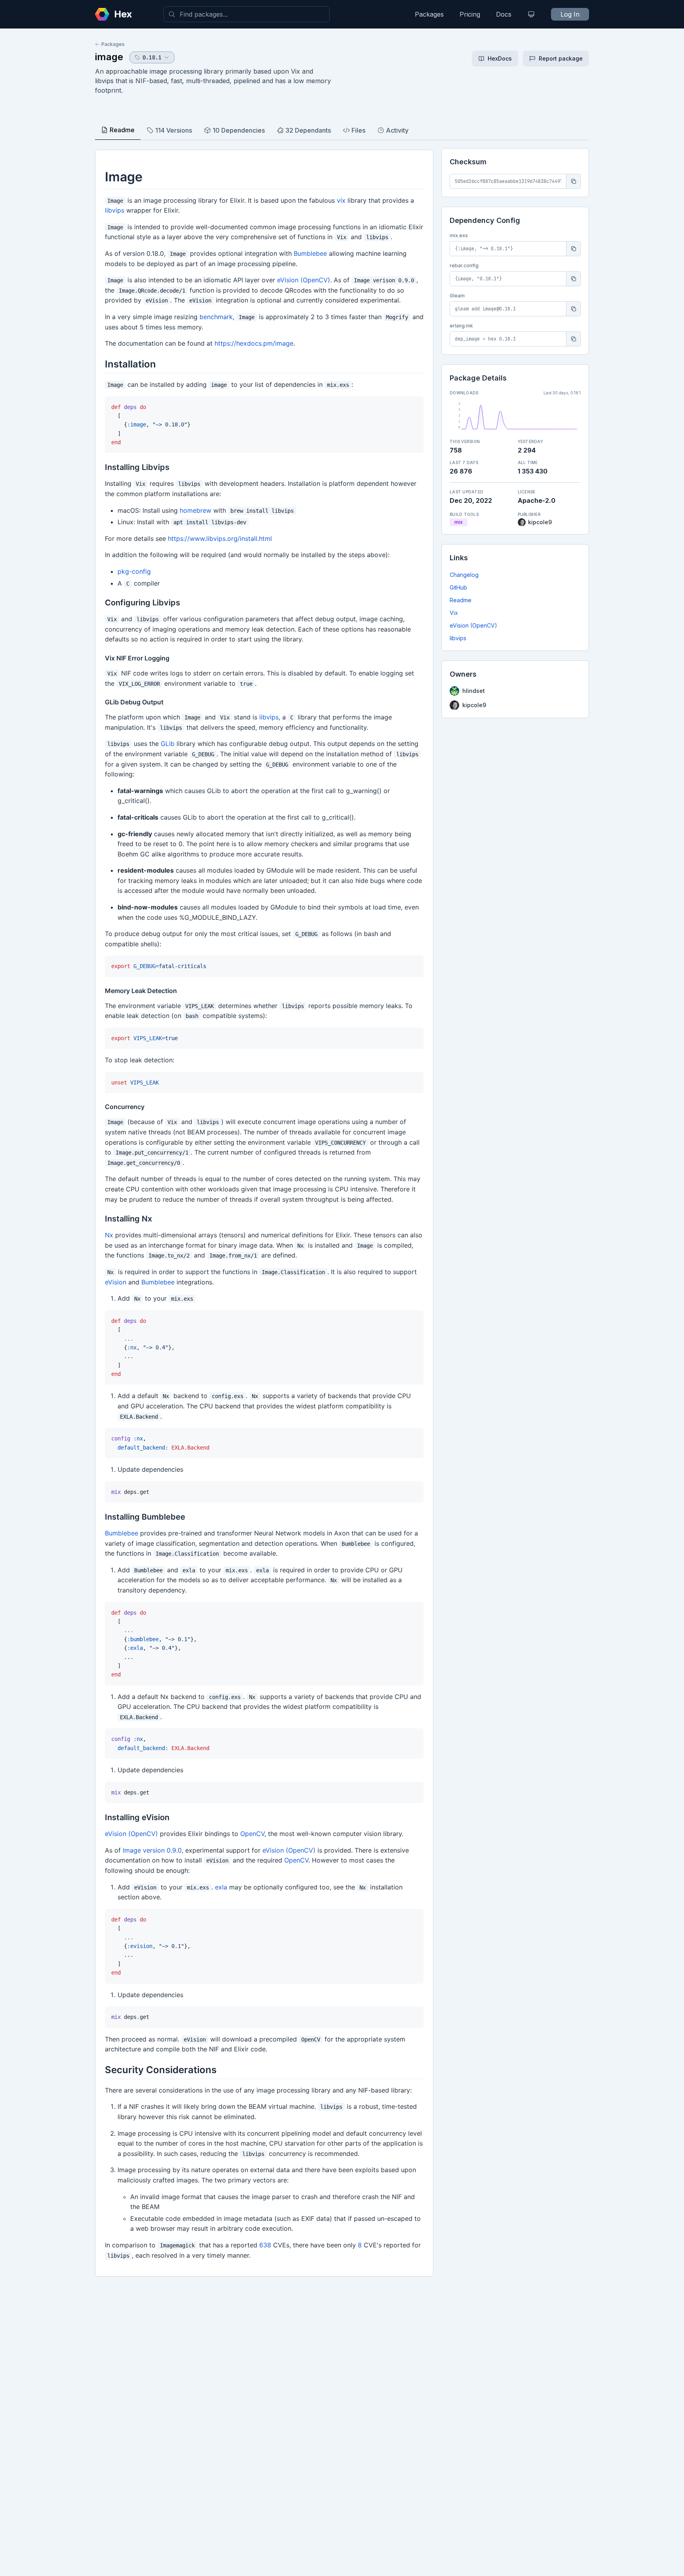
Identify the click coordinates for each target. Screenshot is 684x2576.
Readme (461, 600)
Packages (429, 14)
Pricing (470, 14)
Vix (454, 613)
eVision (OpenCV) (473, 625)
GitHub (458, 587)
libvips (458, 638)
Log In (570, 14)
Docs (504, 14)
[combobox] (247, 14)
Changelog (464, 575)
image (109, 57)
